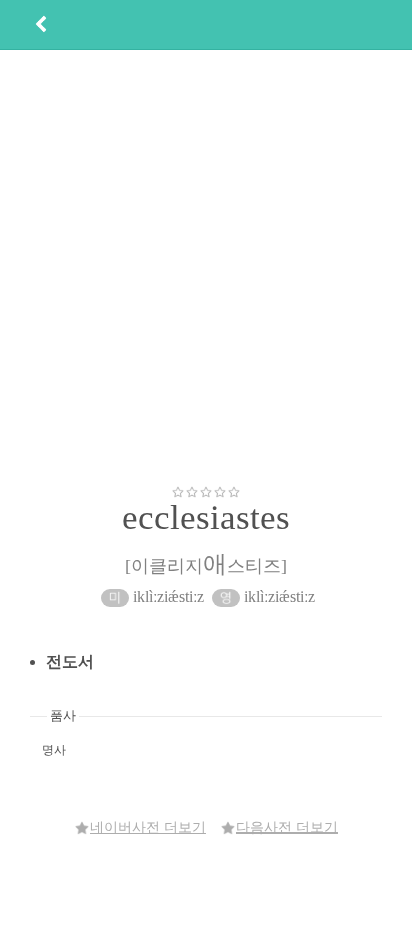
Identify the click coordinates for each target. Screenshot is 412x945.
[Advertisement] (206, 267)
